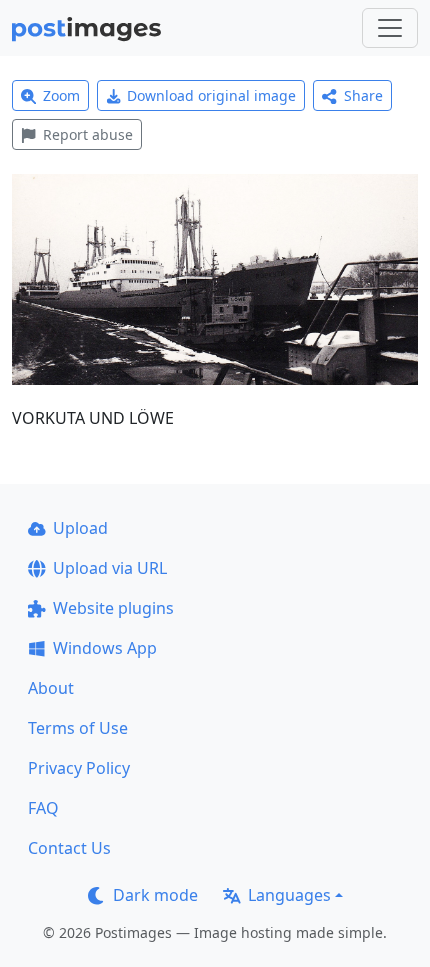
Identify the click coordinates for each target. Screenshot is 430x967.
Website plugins (113, 608)
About (51, 688)
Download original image (211, 95)
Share (363, 95)
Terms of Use (78, 728)
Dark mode (155, 895)
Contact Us (69, 848)
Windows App (105, 648)
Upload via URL (110, 568)
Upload (80, 528)
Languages (289, 895)
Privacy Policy (79, 768)
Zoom (61, 95)
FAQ (43, 808)
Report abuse (88, 134)
